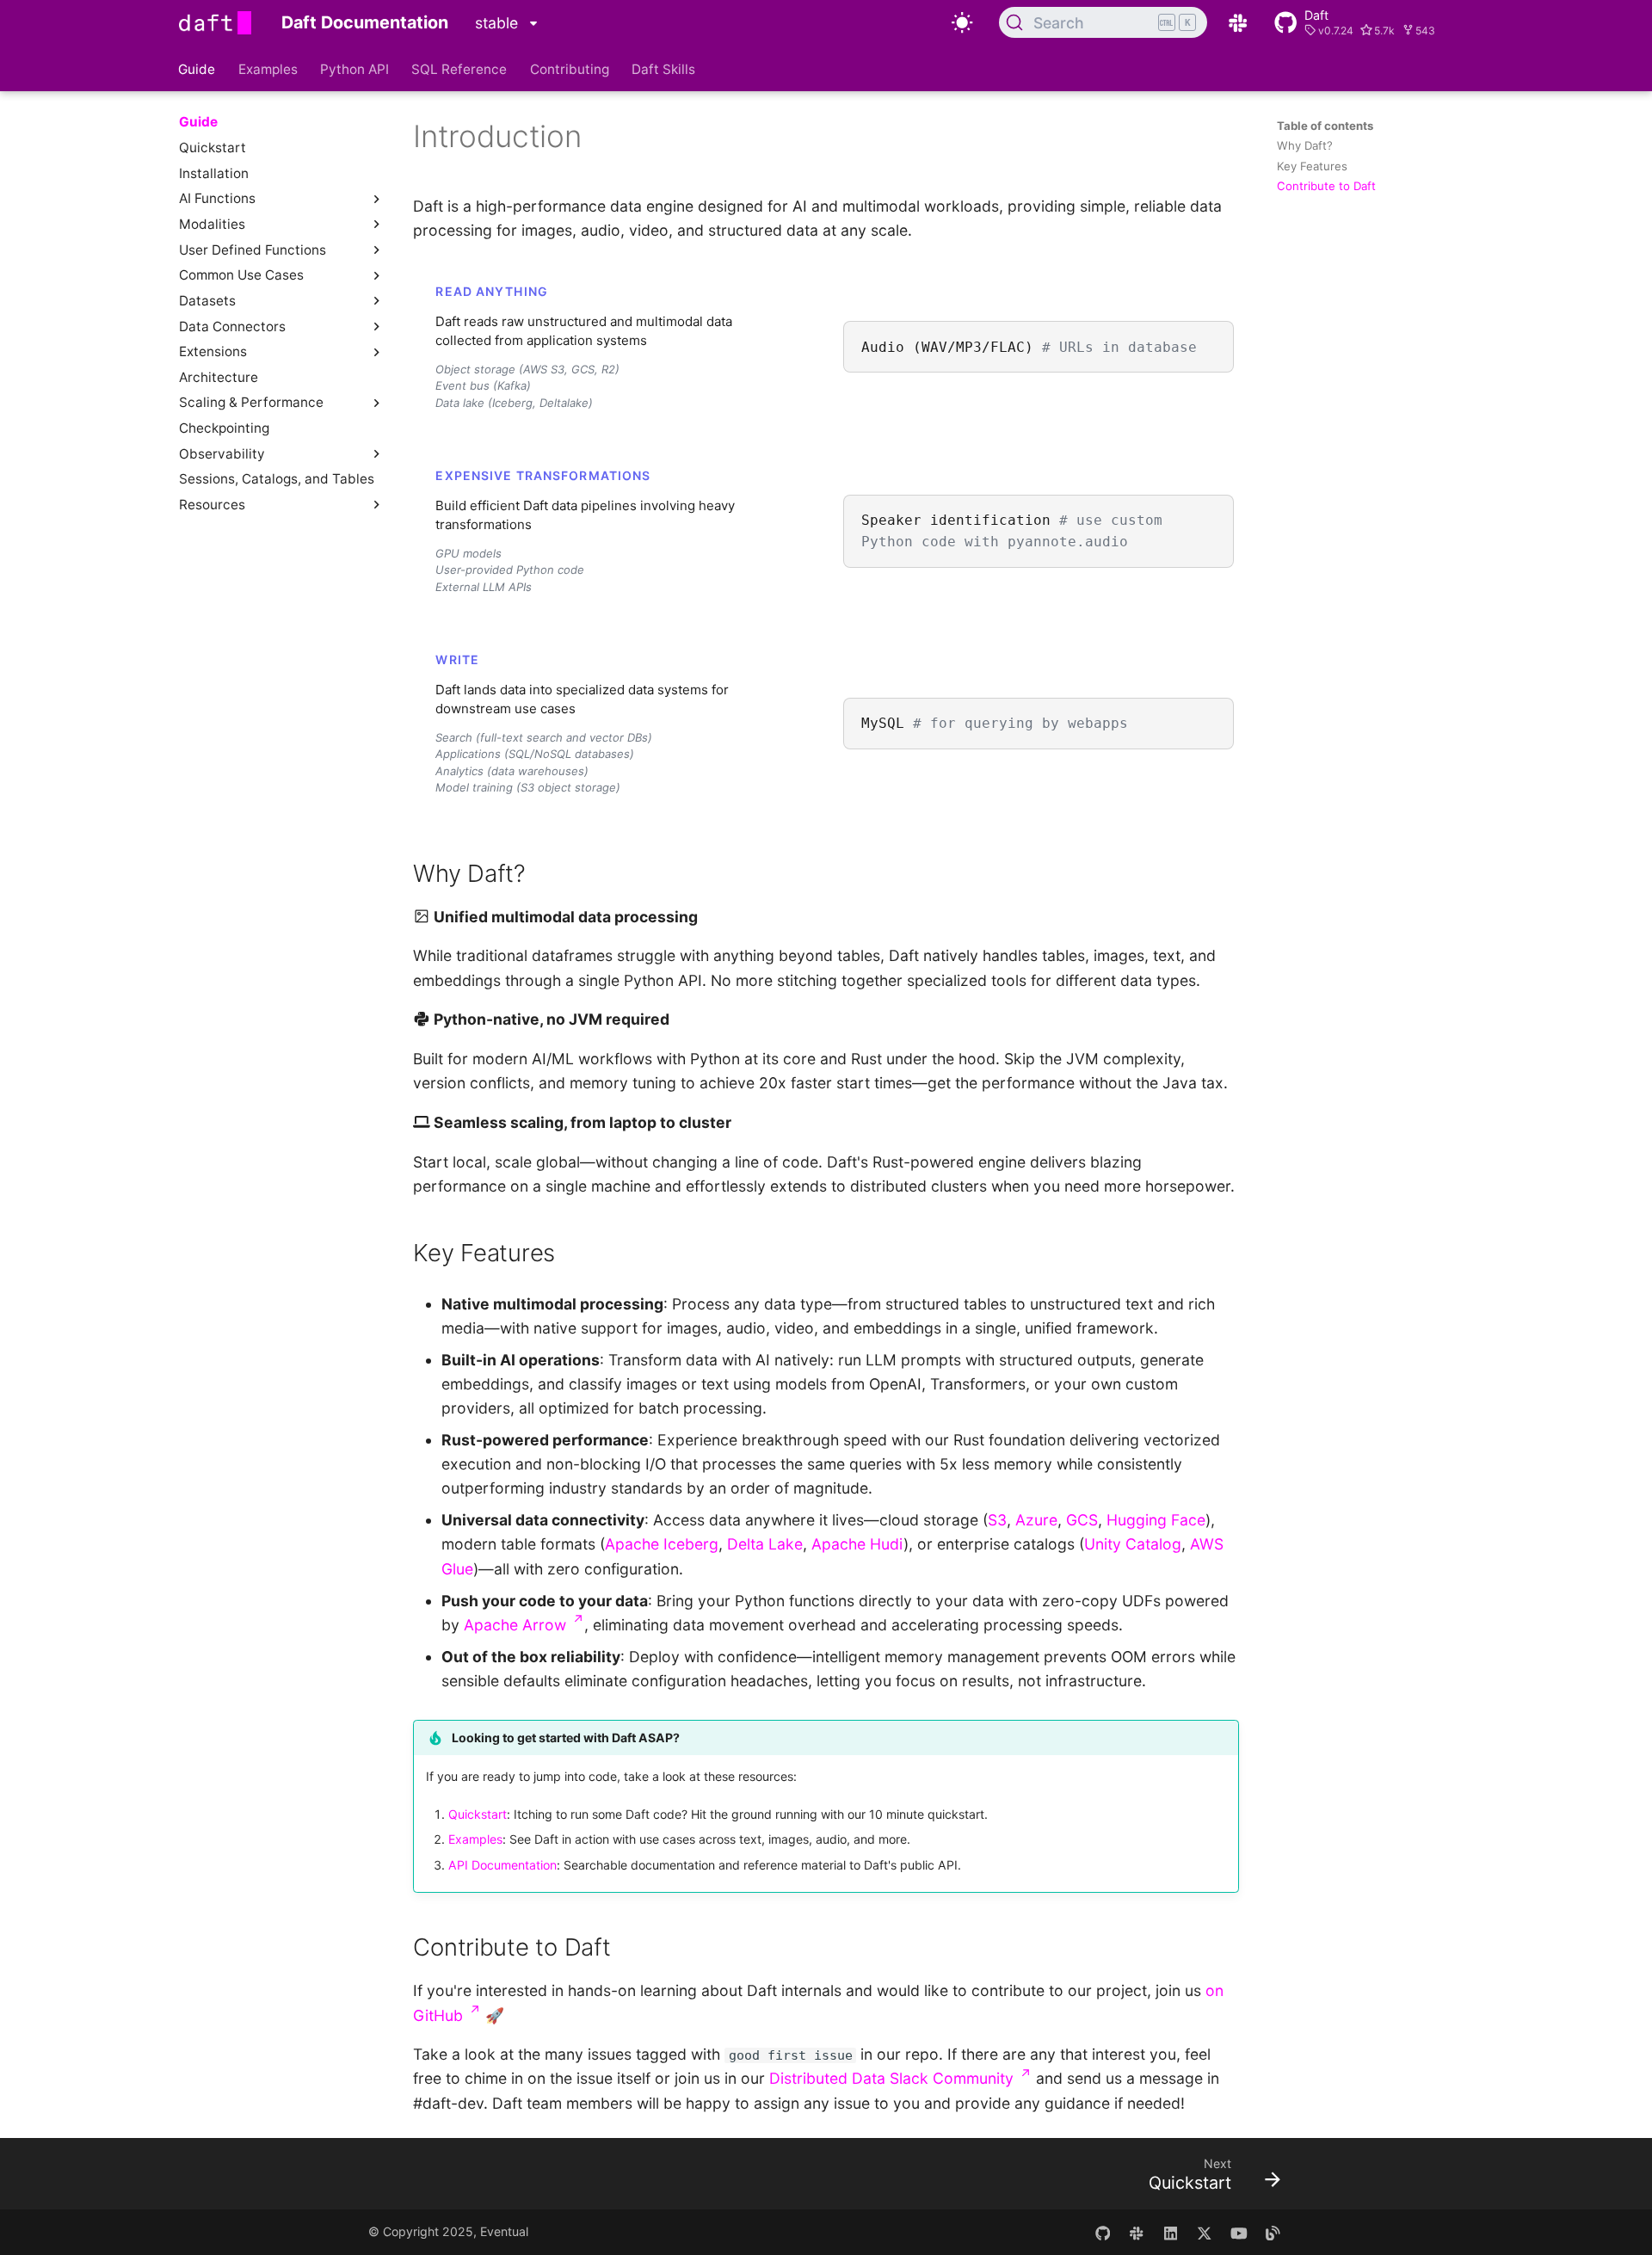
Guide (197, 68)
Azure (1036, 1520)
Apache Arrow (524, 1625)
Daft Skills (663, 68)
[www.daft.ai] (1136, 2232)
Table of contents (1325, 126)
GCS (1082, 1520)
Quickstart (478, 1814)
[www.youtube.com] (1239, 2232)
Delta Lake (765, 1544)
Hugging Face (1156, 1520)
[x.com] (1204, 2232)
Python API (354, 68)
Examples (268, 68)
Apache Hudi (857, 1544)
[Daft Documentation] (215, 22)
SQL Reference (460, 68)
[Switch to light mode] (962, 22)
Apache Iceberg (662, 1544)
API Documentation (502, 1865)
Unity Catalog (1133, 1544)
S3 (997, 1520)
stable (499, 23)
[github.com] (1103, 2232)
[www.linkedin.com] (1171, 2232)
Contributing (570, 68)
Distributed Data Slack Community (900, 2078)
